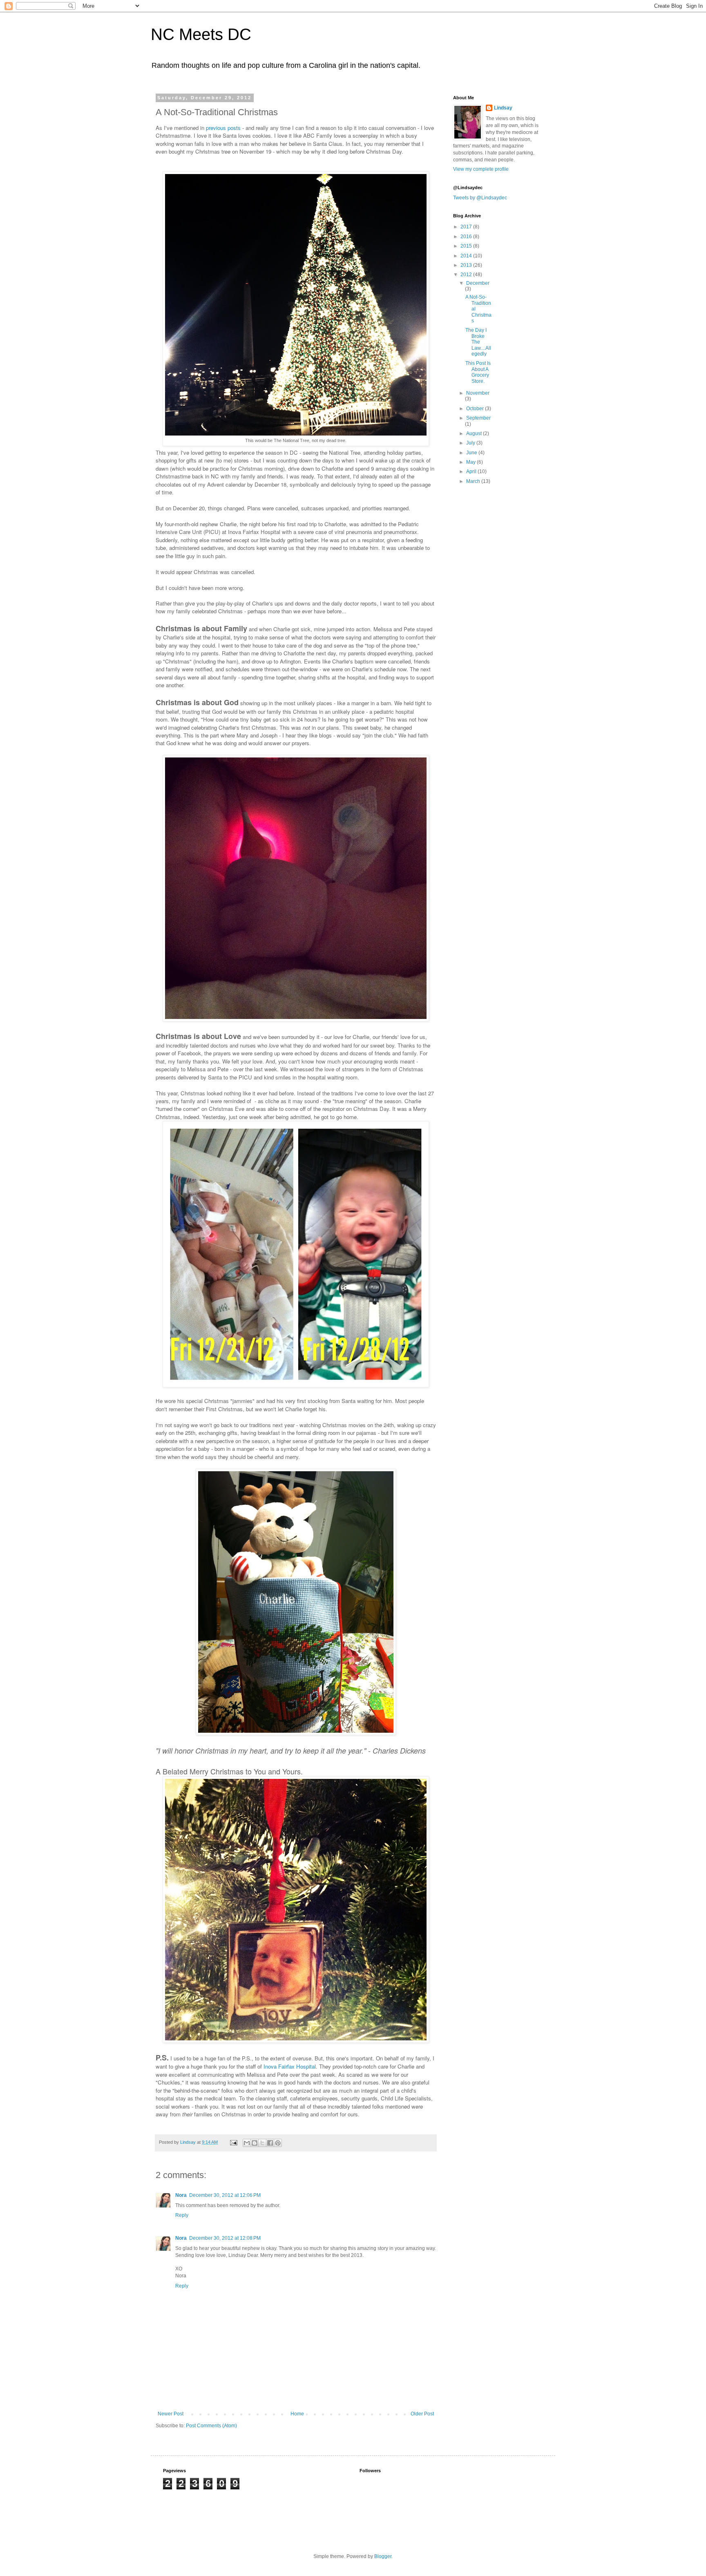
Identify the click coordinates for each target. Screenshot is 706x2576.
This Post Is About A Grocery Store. (478, 372)
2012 (467, 275)
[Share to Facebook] (270, 2143)
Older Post (422, 2414)
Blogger (383, 2556)
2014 (467, 256)
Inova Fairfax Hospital (290, 2066)
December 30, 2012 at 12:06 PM (225, 2195)
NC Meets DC (201, 34)
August (475, 433)
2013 (467, 265)
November (478, 393)
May (471, 462)
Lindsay (503, 108)
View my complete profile (481, 169)
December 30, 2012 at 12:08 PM (225, 2238)
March (474, 481)
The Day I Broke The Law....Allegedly (478, 342)
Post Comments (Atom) (211, 2426)
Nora (181, 2195)
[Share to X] (262, 2143)
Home (297, 2414)
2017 (467, 227)
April (472, 471)
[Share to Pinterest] (278, 2143)
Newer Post (171, 2414)
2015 (467, 246)
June (472, 453)
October (476, 409)
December (478, 283)
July (471, 443)
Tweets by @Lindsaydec (480, 198)
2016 (467, 237)
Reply (182, 2215)
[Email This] (247, 2143)
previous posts (223, 128)
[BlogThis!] (255, 2143)
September (478, 418)
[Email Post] (233, 2142)
